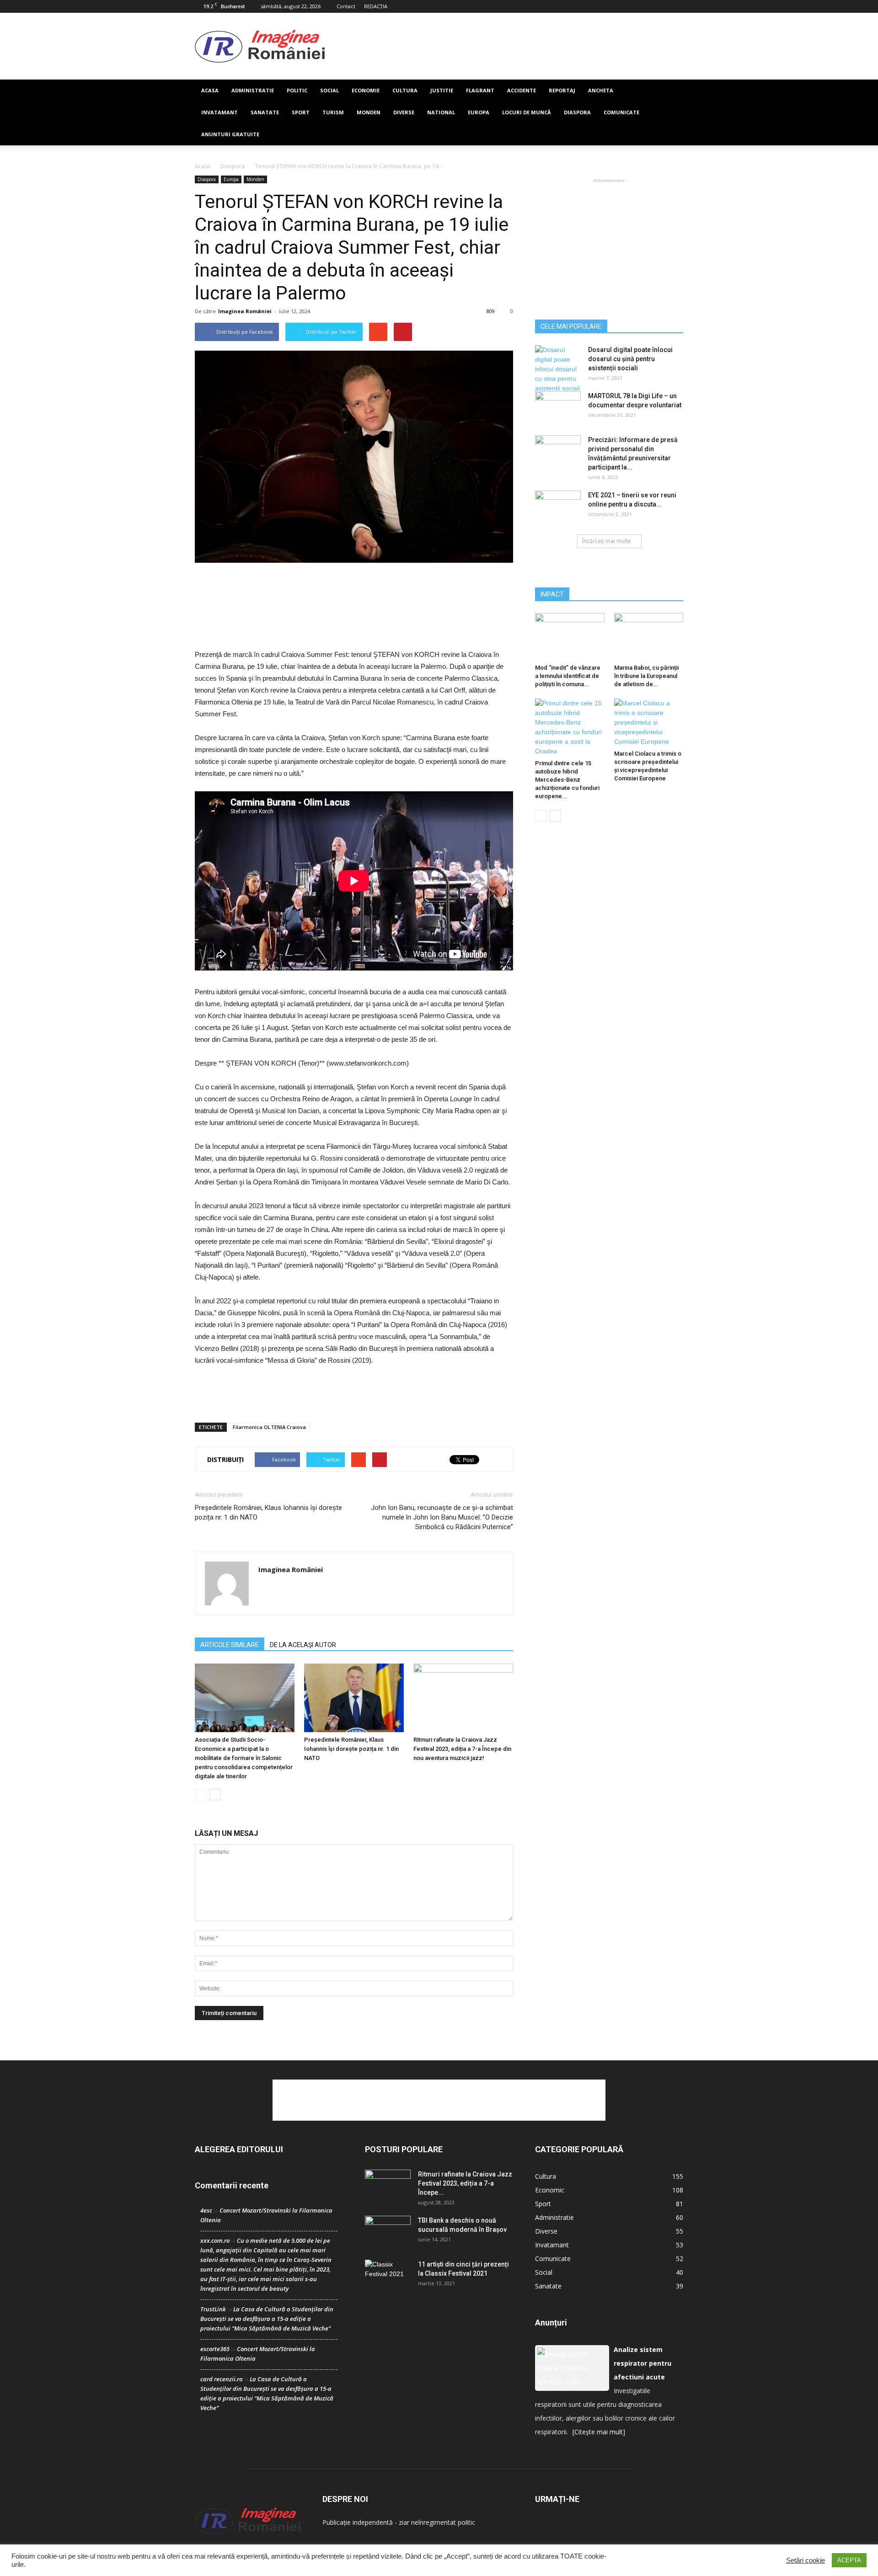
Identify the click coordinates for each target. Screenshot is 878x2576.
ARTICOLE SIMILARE (230, 1645)
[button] (672, 112)
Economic (550, 2190)
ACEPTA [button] (849, 2560)
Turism (333, 112)
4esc (206, 2210)
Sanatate (265, 112)
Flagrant (480, 90)
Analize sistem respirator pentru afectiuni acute (642, 2363)
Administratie (253, 90)
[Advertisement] (504, 46)
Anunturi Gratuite (230, 134)
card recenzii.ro (221, 2379)
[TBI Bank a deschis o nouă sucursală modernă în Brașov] (388, 2232)
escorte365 (215, 2349)
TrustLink (213, 2309)
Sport (301, 112)
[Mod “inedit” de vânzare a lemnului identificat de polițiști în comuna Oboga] (570, 637)
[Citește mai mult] (599, 2432)
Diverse (404, 112)
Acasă (203, 166)
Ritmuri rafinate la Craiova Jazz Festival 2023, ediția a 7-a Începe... (465, 2183)
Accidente (522, 90)
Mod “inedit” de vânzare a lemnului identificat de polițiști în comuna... (568, 676)
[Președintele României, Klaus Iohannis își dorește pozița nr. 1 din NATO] (354, 1698)
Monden (369, 112)
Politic (297, 90)
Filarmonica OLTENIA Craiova (269, 1427)
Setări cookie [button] (806, 2560)
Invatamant (219, 112)
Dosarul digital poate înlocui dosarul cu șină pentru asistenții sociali (630, 359)
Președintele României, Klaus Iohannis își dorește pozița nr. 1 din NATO (268, 1512)
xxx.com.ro (215, 2240)
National (441, 112)
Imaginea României (245, 311)
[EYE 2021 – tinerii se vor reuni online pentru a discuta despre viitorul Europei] (558, 507)
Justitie (442, 90)
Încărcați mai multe (607, 541)
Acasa (210, 90)
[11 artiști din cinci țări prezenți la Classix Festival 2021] (388, 2276)
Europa (479, 112)
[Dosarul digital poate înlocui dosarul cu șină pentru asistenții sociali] (558, 369)
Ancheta (601, 90)
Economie (366, 90)
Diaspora (577, 112)
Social (329, 90)
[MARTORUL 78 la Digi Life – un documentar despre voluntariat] (558, 407)
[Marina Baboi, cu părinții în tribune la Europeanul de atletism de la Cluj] (649, 637)
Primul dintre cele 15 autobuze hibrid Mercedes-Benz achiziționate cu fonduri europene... (567, 780)
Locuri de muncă (527, 112)
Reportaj (562, 90)
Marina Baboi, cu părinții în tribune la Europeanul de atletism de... (646, 676)
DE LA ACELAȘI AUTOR (303, 1645)
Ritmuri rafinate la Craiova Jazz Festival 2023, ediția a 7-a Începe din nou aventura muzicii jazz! (462, 1749)
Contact (346, 6)
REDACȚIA (376, 6)
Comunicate (621, 112)
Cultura (405, 90)
